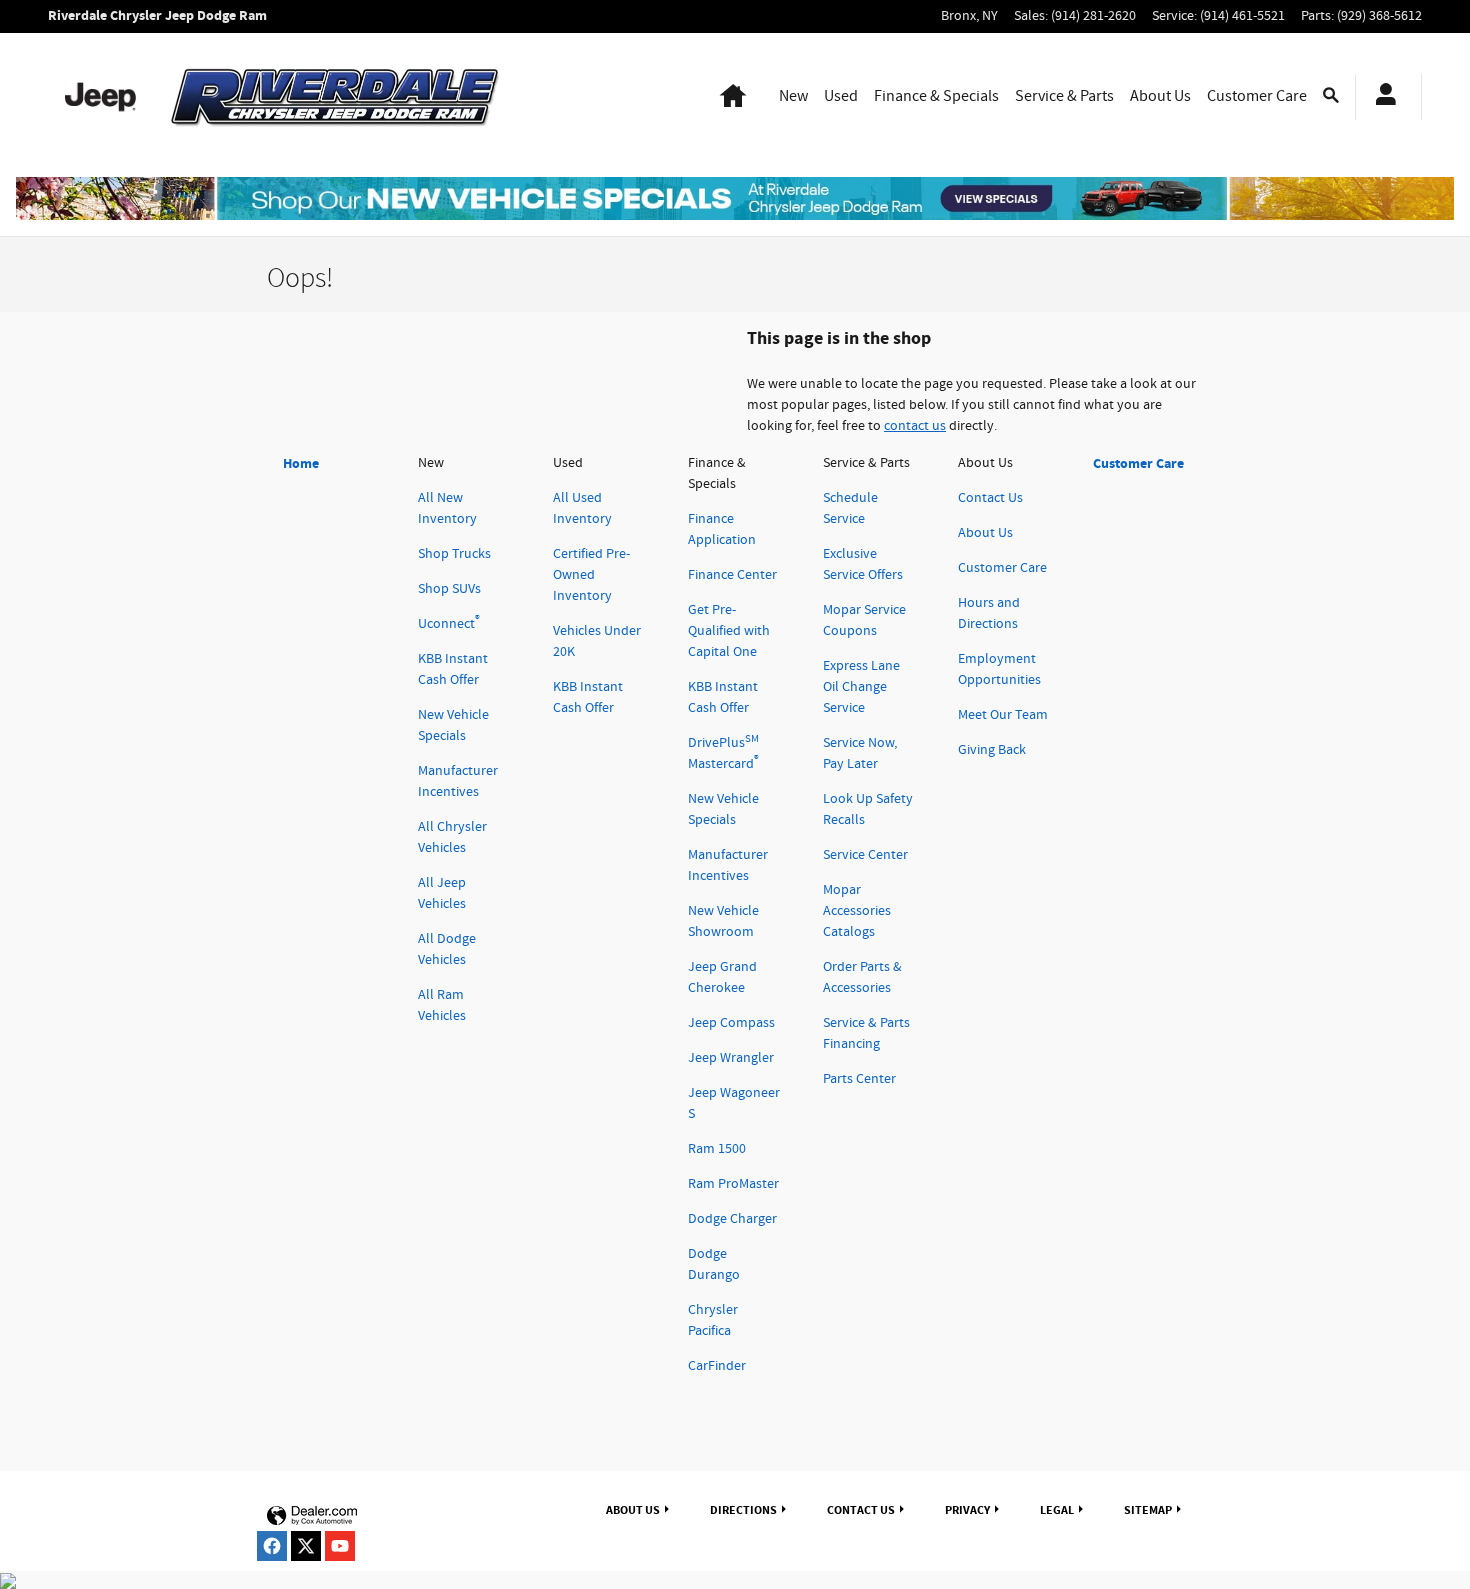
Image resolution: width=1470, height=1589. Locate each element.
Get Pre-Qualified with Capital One (729, 631)
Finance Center (732, 575)
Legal (1057, 1510)
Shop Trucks (454, 554)
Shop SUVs (449, 589)
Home (301, 463)
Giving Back (992, 750)
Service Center (865, 855)
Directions (743, 1510)
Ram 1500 (717, 1149)
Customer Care (1257, 96)
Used (841, 96)
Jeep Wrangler (731, 1058)
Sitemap (1148, 1510)
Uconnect (449, 624)
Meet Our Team (1003, 715)
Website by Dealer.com (312, 1516)
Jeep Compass (731, 1023)
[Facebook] (272, 1546)
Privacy (967, 1510)
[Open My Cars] (1380, 97)
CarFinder (717, 1366)
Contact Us (990, 498)
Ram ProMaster (733, 1184)
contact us (915, 426)
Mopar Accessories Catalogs (857, 911)
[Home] (100, 97)
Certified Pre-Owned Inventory (591, 575)
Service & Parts (1064, 96)
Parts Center (859, 1079)
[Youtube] (340, 1546)
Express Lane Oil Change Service (861, 687)
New (793, 96)
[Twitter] (306, 1546)
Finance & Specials (936, 96)
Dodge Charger (732, 1219)
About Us (1160, 96)
